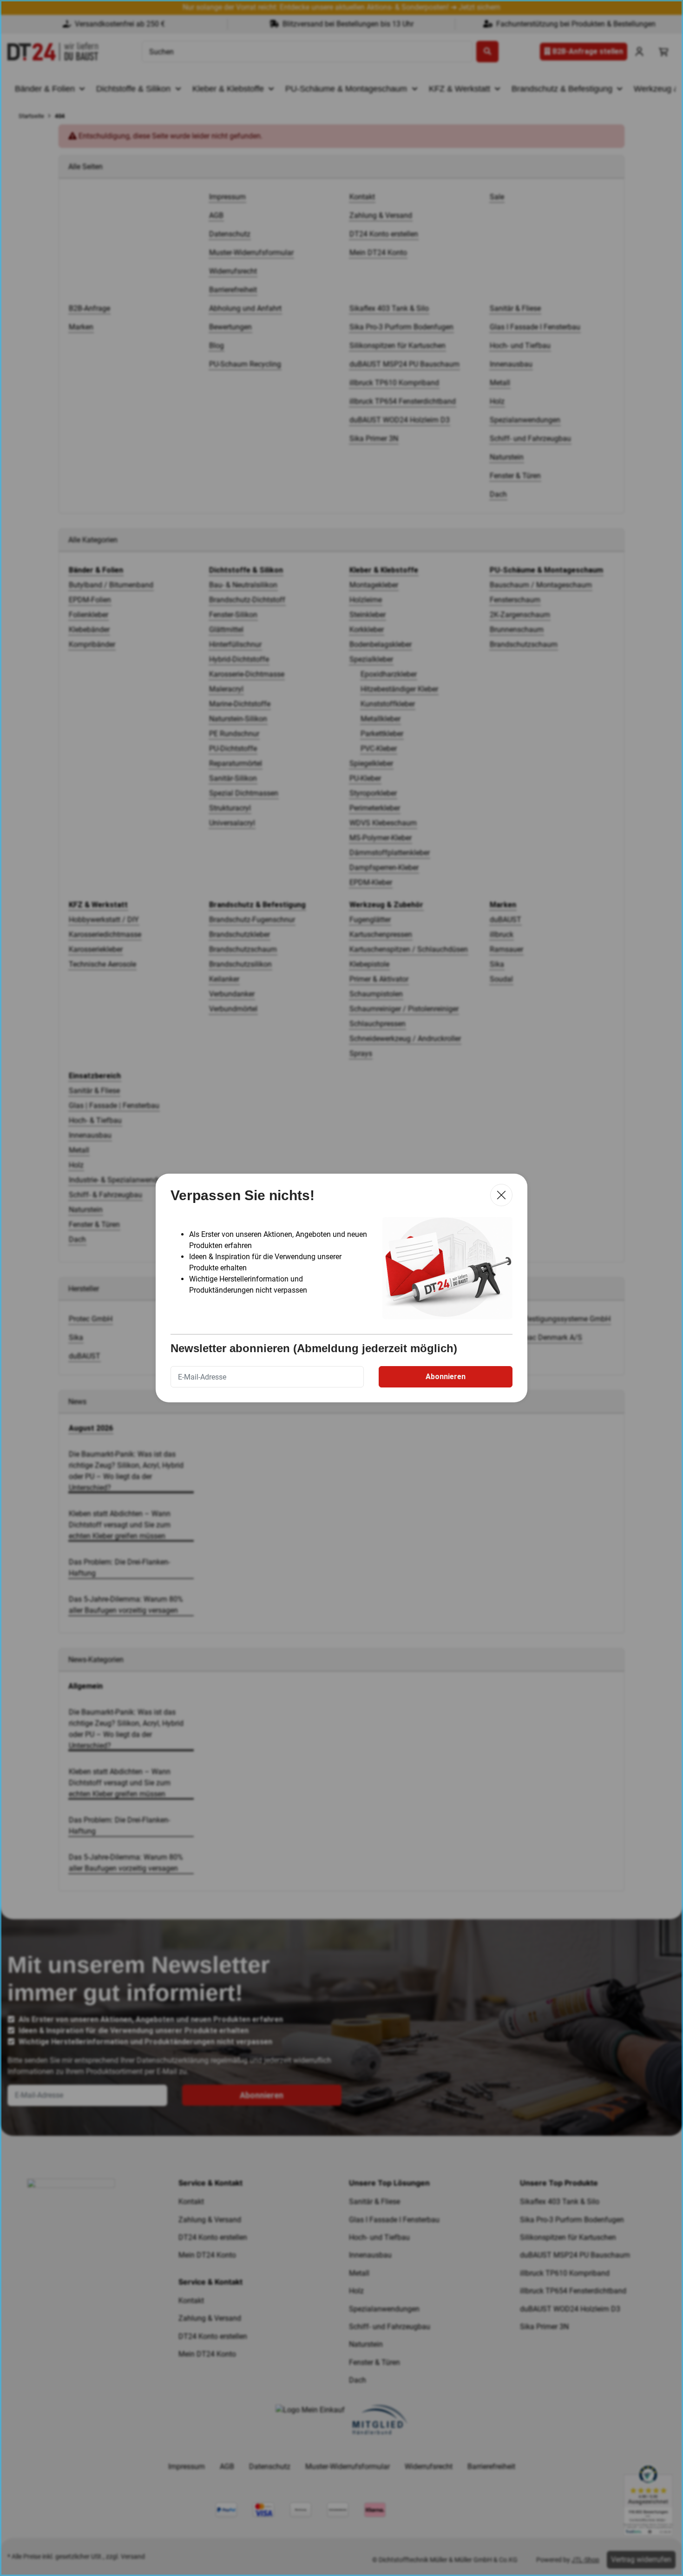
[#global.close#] (501, 1195)
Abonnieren (446, 1377)
